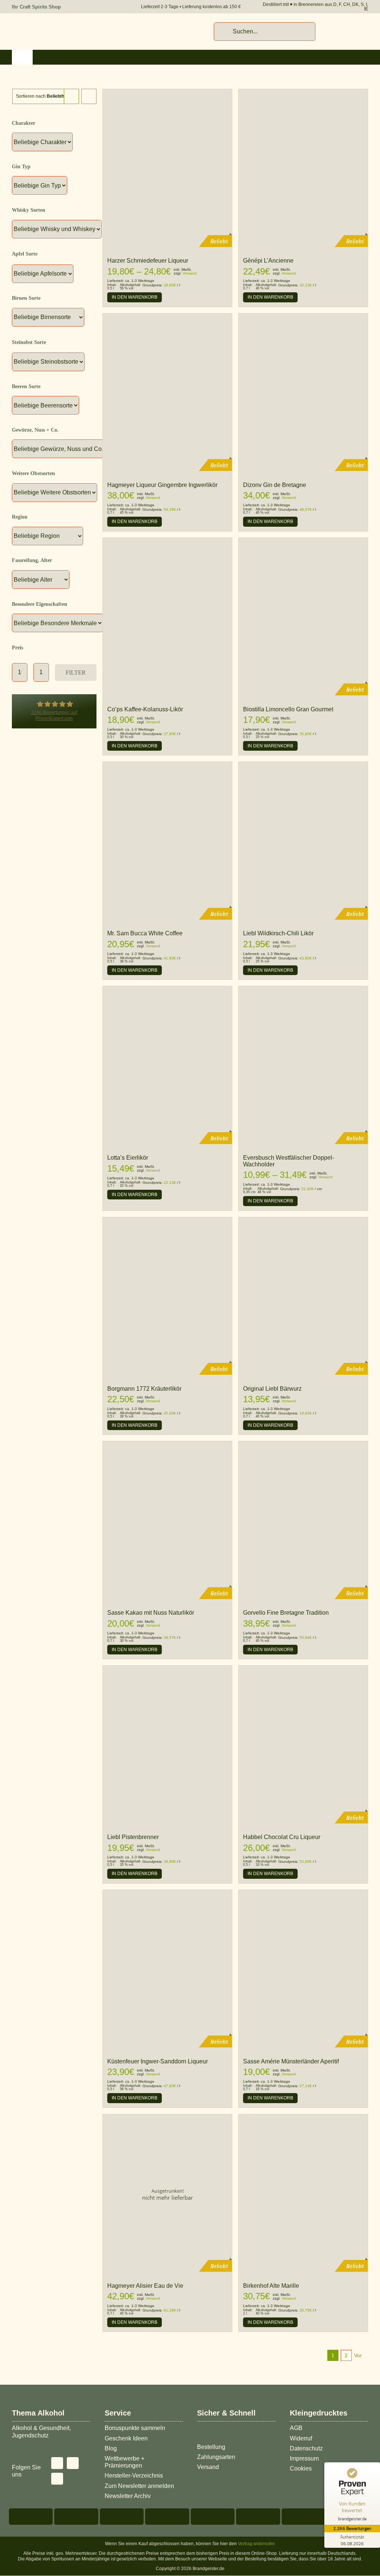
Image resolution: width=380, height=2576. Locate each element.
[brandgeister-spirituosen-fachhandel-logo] (64, 26)
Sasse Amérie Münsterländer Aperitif (291, 2061)
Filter (76, 673)
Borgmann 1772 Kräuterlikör (144, 1389)
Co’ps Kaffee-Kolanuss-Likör (145, 709)
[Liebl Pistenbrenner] (167, 1669)
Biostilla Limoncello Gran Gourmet (288, 709)
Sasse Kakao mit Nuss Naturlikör (151, 1613)
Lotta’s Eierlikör (128, 1158)
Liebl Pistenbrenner (133, 1837)
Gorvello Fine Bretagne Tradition (286, 1613)
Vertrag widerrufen (256, 2544)
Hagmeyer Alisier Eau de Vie (145, 2286)
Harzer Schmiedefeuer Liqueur (148, 261)
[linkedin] (57, 2479)
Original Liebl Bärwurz (272, 1389)
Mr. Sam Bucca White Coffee (145, 933)
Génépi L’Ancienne (268, 261)
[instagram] (73, 2463)
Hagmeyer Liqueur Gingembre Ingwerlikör (162, 485)
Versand (190, 273)
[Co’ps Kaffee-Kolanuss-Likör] (167, 541)
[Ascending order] (89, 96)
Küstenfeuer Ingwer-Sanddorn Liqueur (158, 2061)
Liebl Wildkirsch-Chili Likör (278, 933)
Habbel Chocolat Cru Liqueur (282, 1837)
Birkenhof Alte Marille (271, 2286)
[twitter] (57, 2463)
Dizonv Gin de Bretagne (275, 485)
